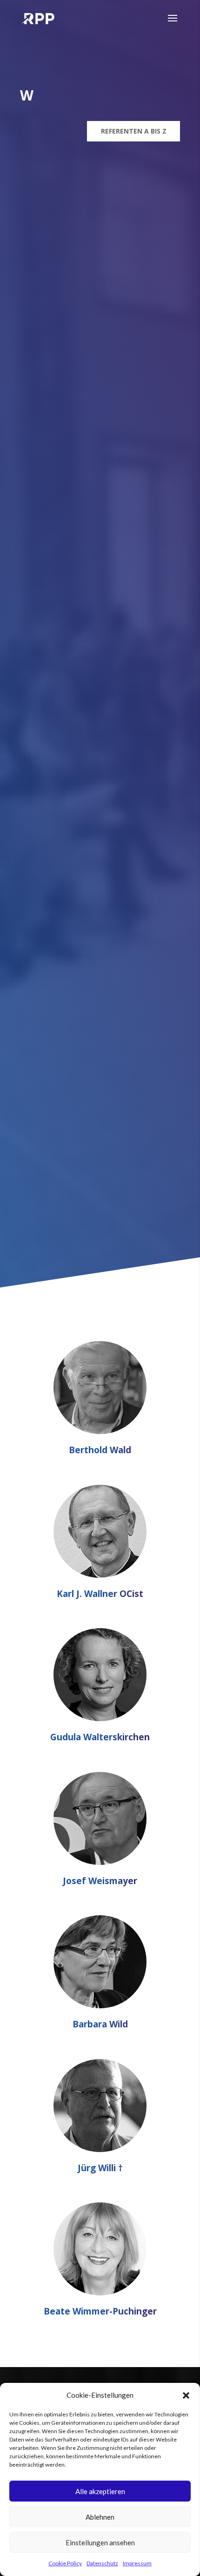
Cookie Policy (65, 2563)
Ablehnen (100, 2517)
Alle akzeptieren (100, 2491)
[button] (186, 2395)
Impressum (137, 2563)
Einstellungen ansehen (100, 2542)
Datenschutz (102, 2563)
